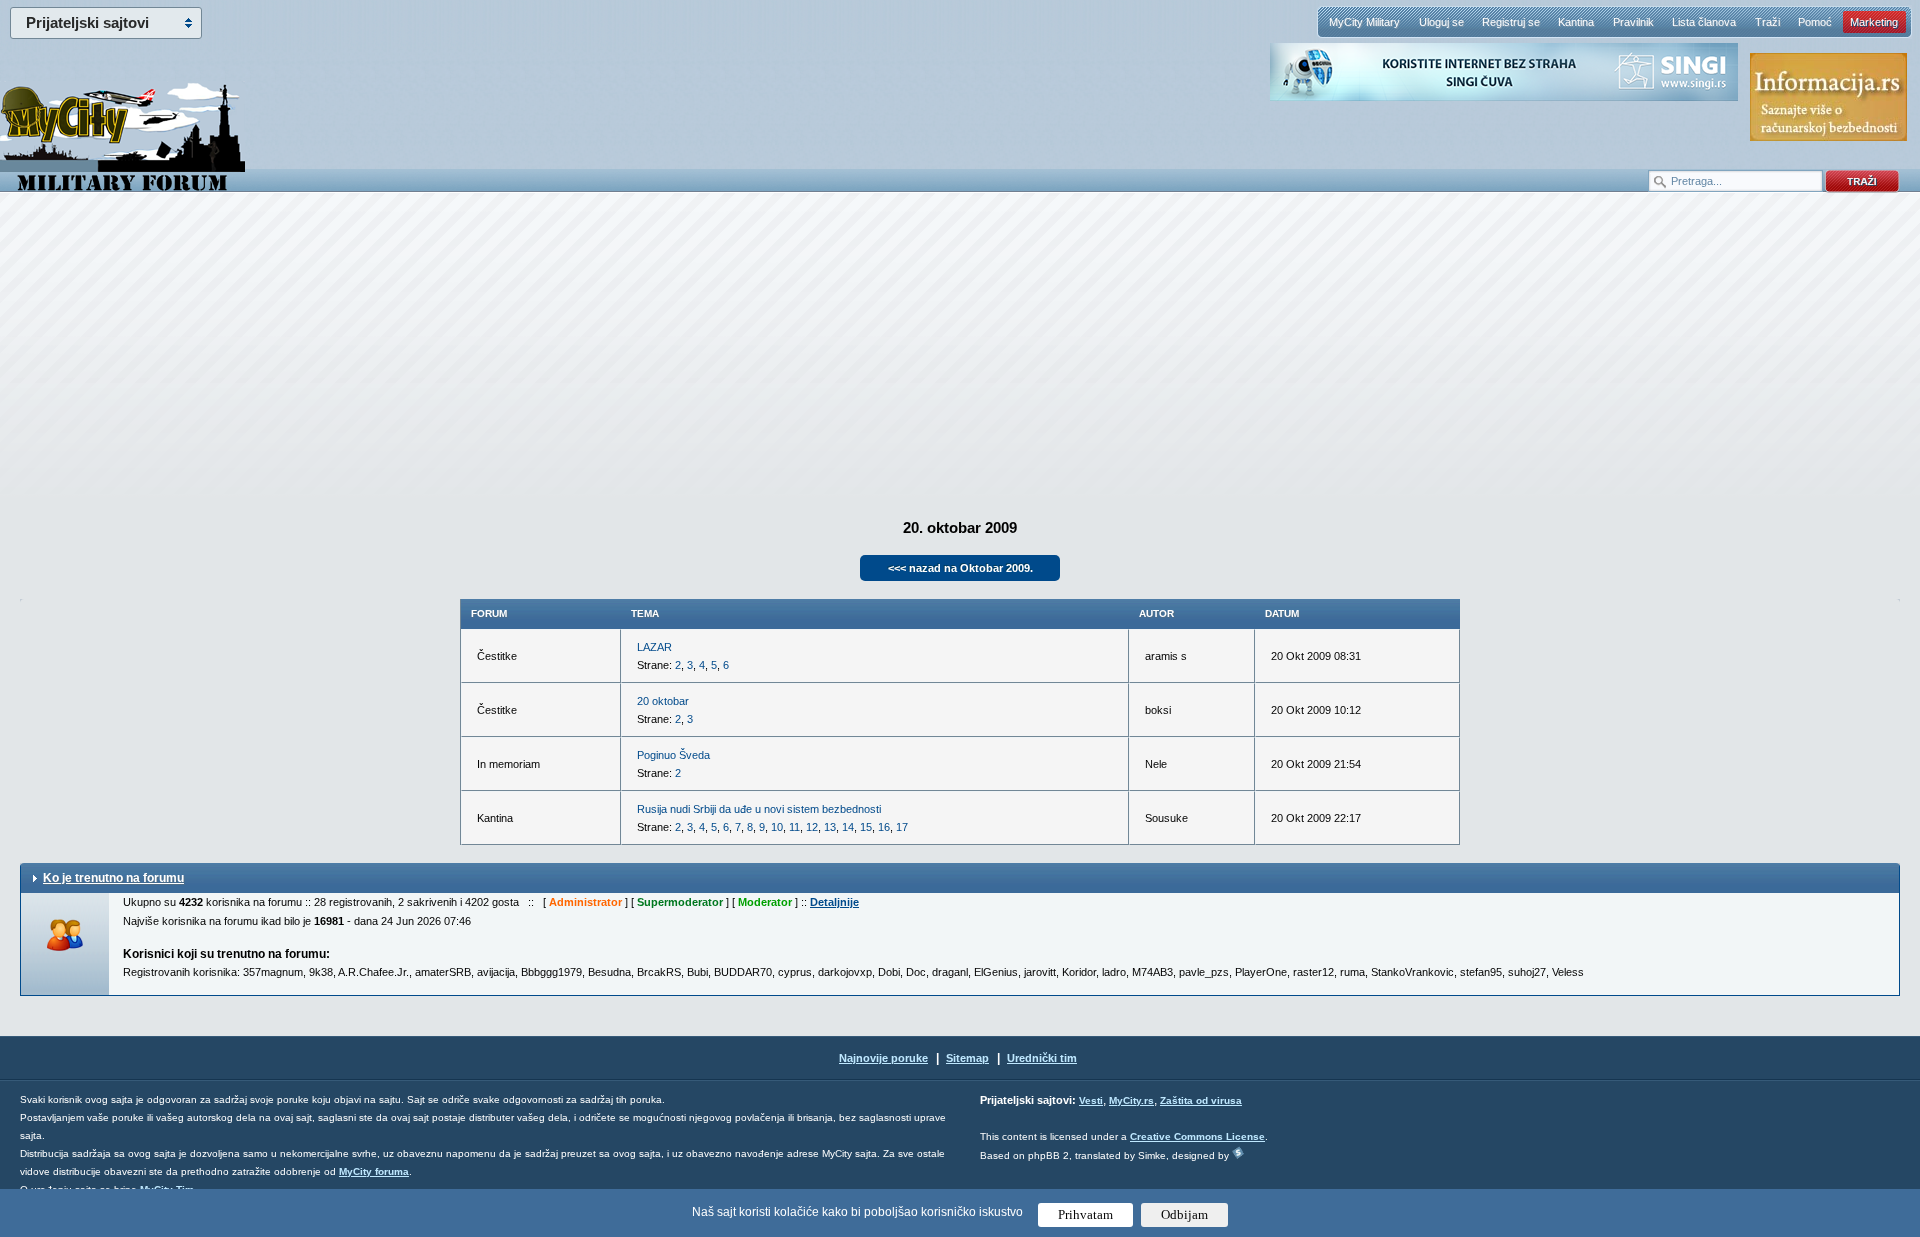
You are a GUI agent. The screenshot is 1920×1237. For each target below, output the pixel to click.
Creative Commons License (1197, 1136)
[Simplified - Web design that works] (1238, 1152)
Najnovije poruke (883, 1058)
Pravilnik (1633, 22)
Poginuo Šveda (673, 755)
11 (794, 827)
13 (830, 827)
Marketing (1874, 22)
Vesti (1091, 1100)
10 (777, 827)
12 (812, 827)
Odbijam (1184, 1214)
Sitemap (967, 1058)
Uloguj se (1441, 22)
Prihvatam (1085, 1214)
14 (848, 827)
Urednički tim (1042, 1058)
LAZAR (654, 647)
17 (902, 827)
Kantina (1576, 22)
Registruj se (1511, 22)
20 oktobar (663, 701)
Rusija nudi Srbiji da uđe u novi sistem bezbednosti (759, 809)
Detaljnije (834, 902)
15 (866, 827)
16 (884, 827)
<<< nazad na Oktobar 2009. (960, 568)
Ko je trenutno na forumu (113, 878)
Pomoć (1815, 22)
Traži (1767, 22)
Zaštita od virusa (1201, 1100)
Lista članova (1704, 22)
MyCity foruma (374, 1171)
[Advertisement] (960, 351)
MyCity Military (1364, 22)
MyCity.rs (1131, 1100)
